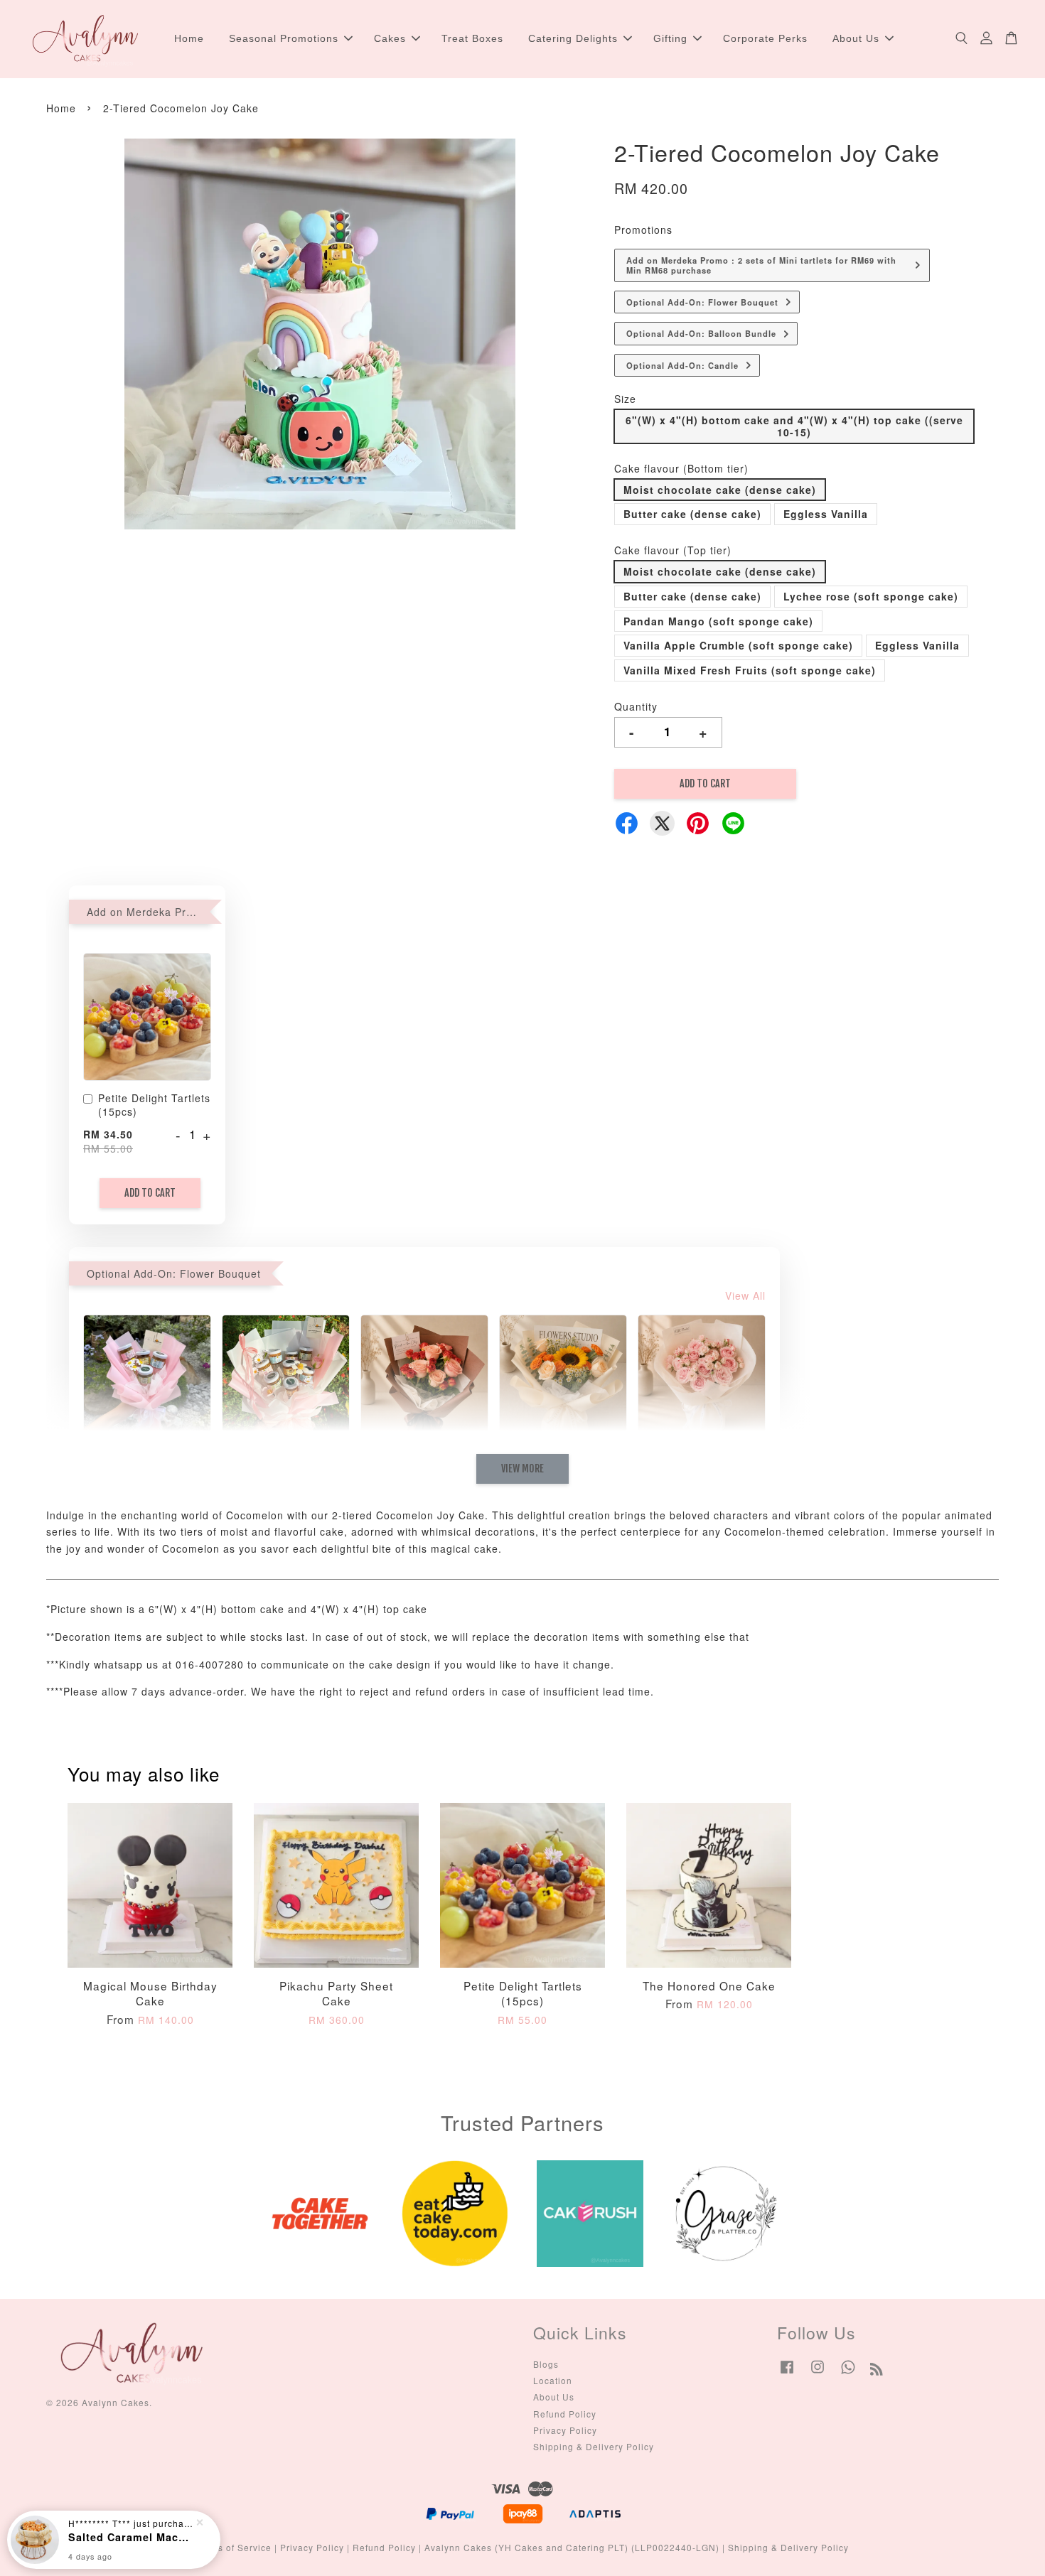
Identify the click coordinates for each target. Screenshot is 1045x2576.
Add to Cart (150, 1193)
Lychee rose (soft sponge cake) (871, 596)
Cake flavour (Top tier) (673, 550)
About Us (856, 38)
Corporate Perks (765, 38)
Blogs (546, 2364)
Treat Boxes (472, 38)
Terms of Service (234, 2547)
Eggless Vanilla (826, 514)
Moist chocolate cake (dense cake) (720, 490)
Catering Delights (573, 38)
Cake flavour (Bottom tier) (681, 468)
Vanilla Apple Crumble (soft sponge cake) (738, 645)
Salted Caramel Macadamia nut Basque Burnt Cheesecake (131, 2537)
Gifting (670, 38)
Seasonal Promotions (284, 38)
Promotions (643, 230)
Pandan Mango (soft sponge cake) (718, 621)
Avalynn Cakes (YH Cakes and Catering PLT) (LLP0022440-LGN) (572, 2547)
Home (189, 38)
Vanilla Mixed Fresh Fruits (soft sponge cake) (750, 670)
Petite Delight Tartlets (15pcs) (154, 1105)
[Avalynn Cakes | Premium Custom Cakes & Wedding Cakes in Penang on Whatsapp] (848, 2373)
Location (553, 2380)
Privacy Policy (565, 2430)
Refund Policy (565, 2414)
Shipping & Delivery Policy (594, 2446)
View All (745, 1295)
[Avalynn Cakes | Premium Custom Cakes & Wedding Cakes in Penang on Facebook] (787, 2373)
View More (522, 1468)
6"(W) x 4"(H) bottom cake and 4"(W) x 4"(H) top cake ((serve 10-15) (794, 426)
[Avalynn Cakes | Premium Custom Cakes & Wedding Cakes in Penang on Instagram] (818, 2373)
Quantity (636, 706)
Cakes (390, 38)
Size (625, 399)
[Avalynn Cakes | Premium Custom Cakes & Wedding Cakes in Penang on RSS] (877, 2371)
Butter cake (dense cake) (692, 514)
